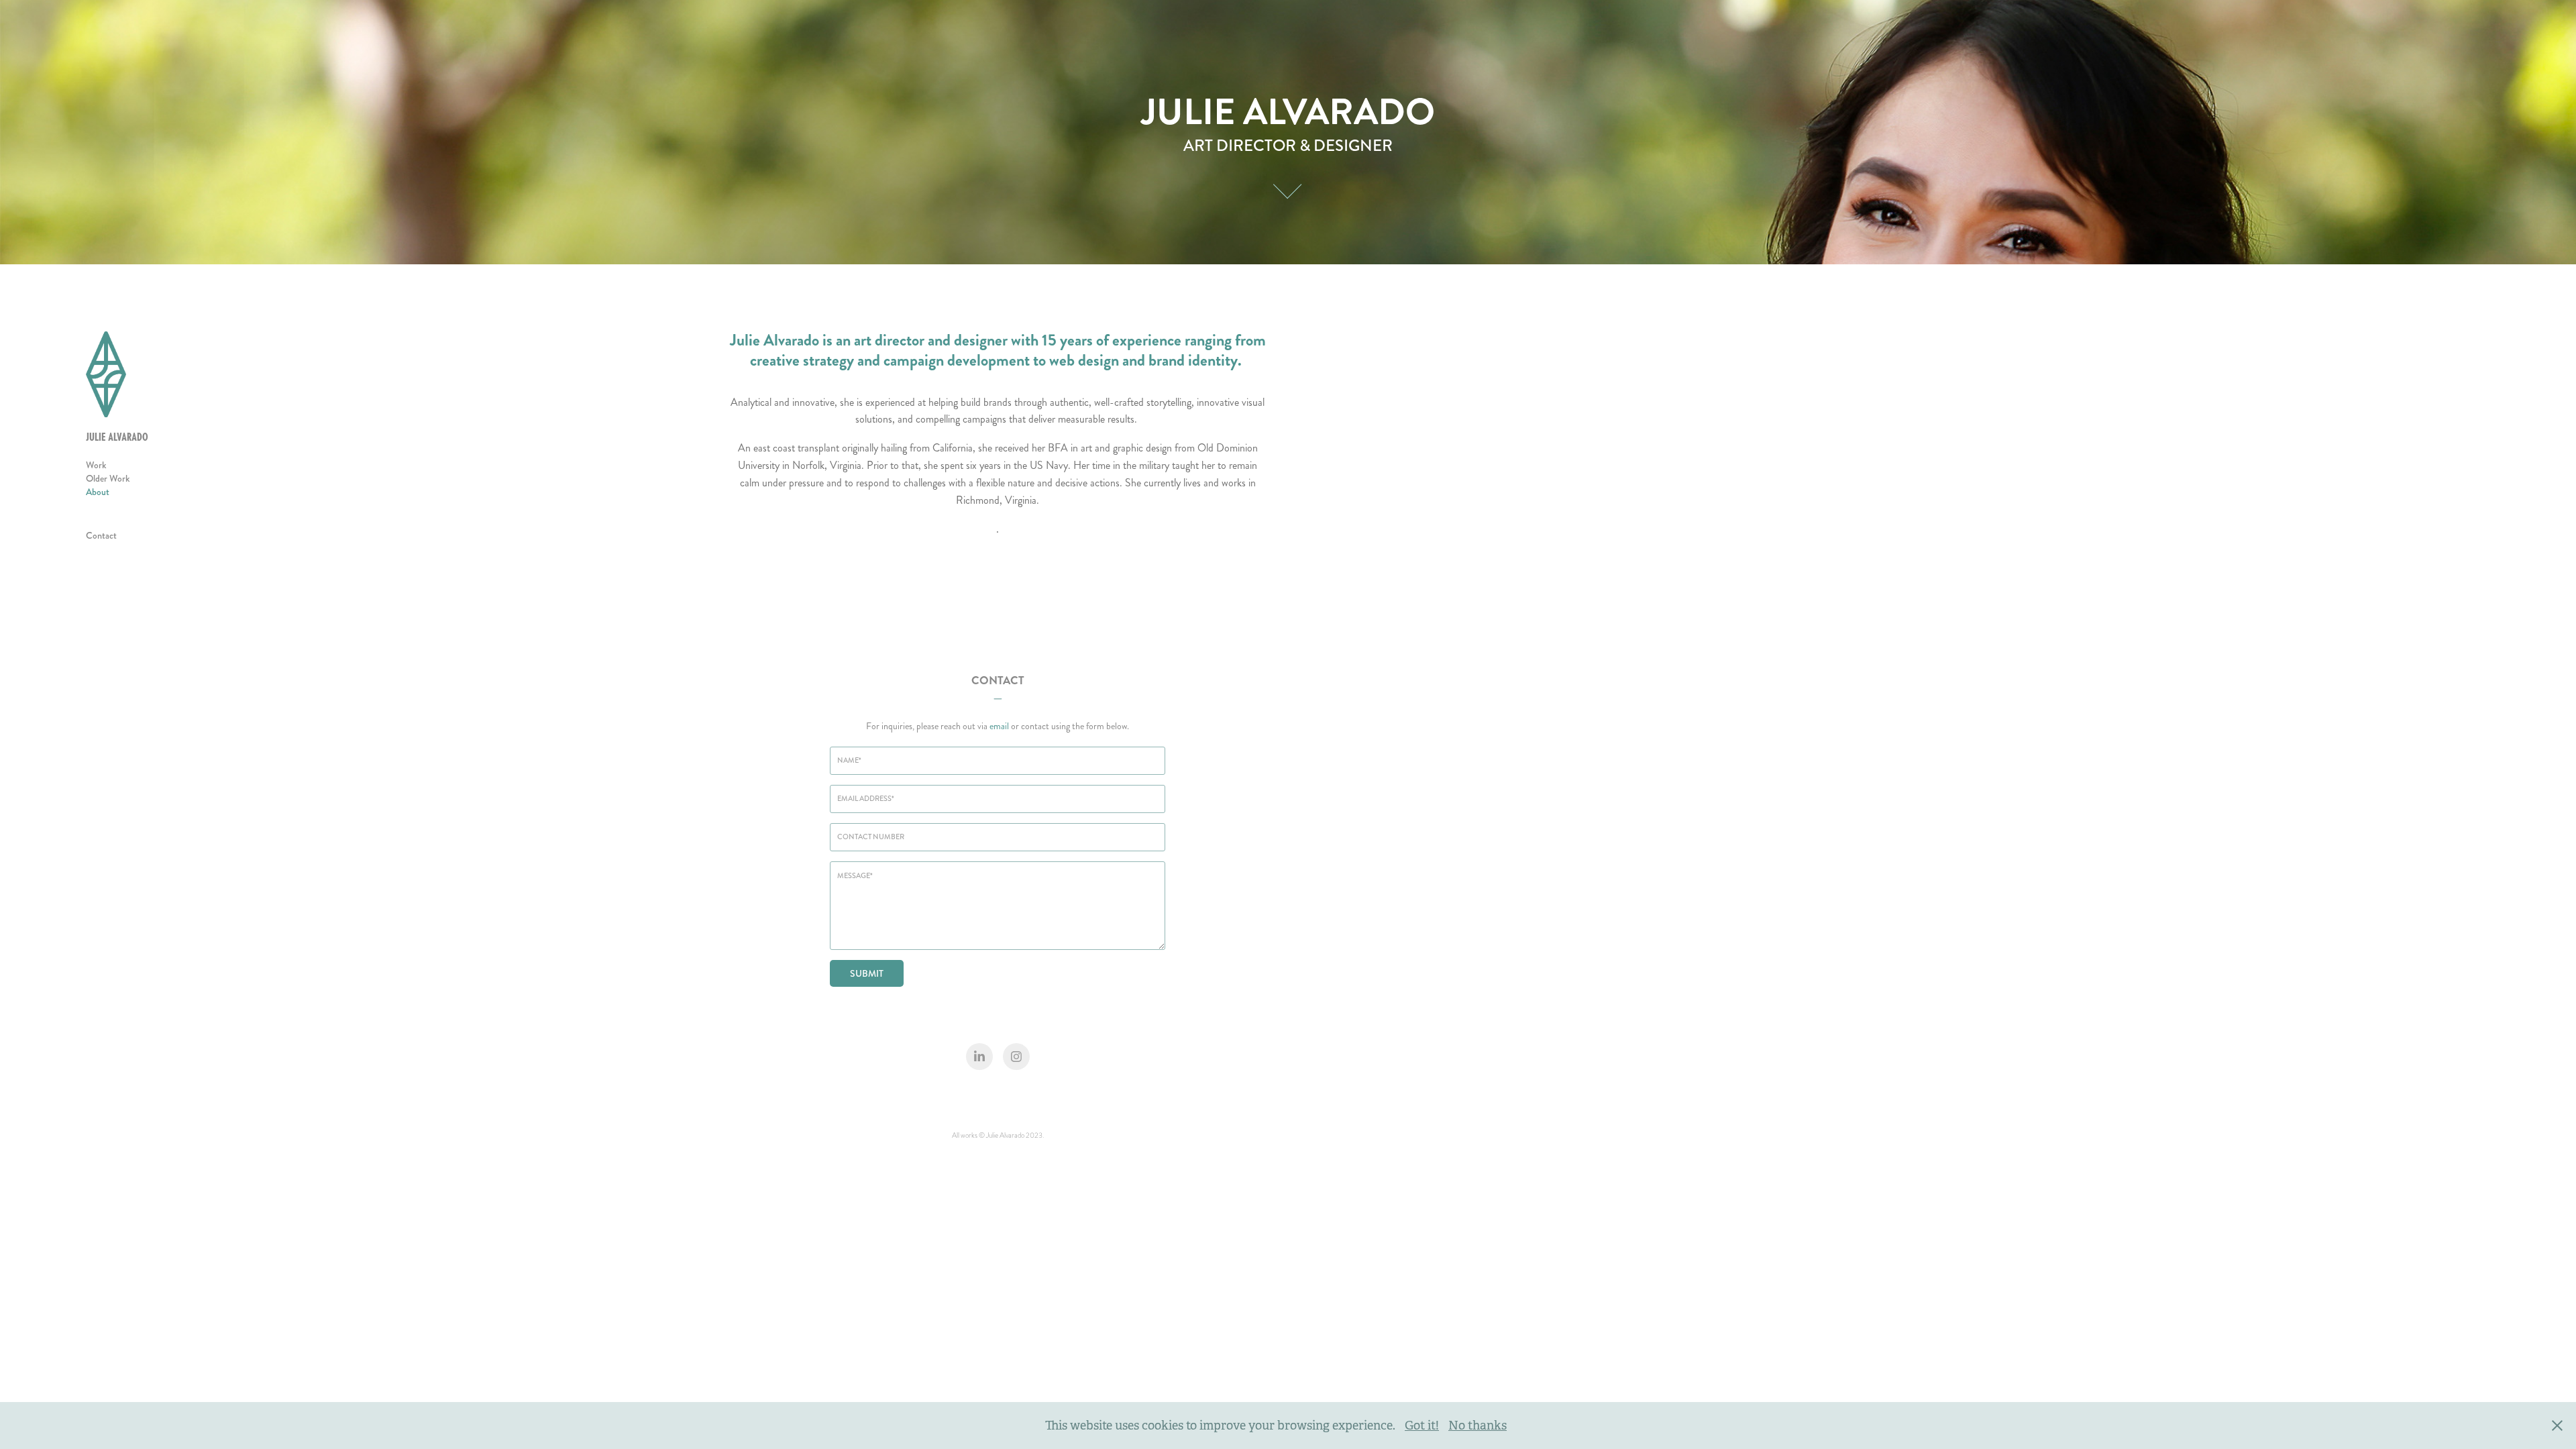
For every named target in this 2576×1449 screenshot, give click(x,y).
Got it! (1422, 1426)
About (98, 492)
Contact (101, 535)
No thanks (1478, 1426)
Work (96, 465)
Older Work (108, 478)
